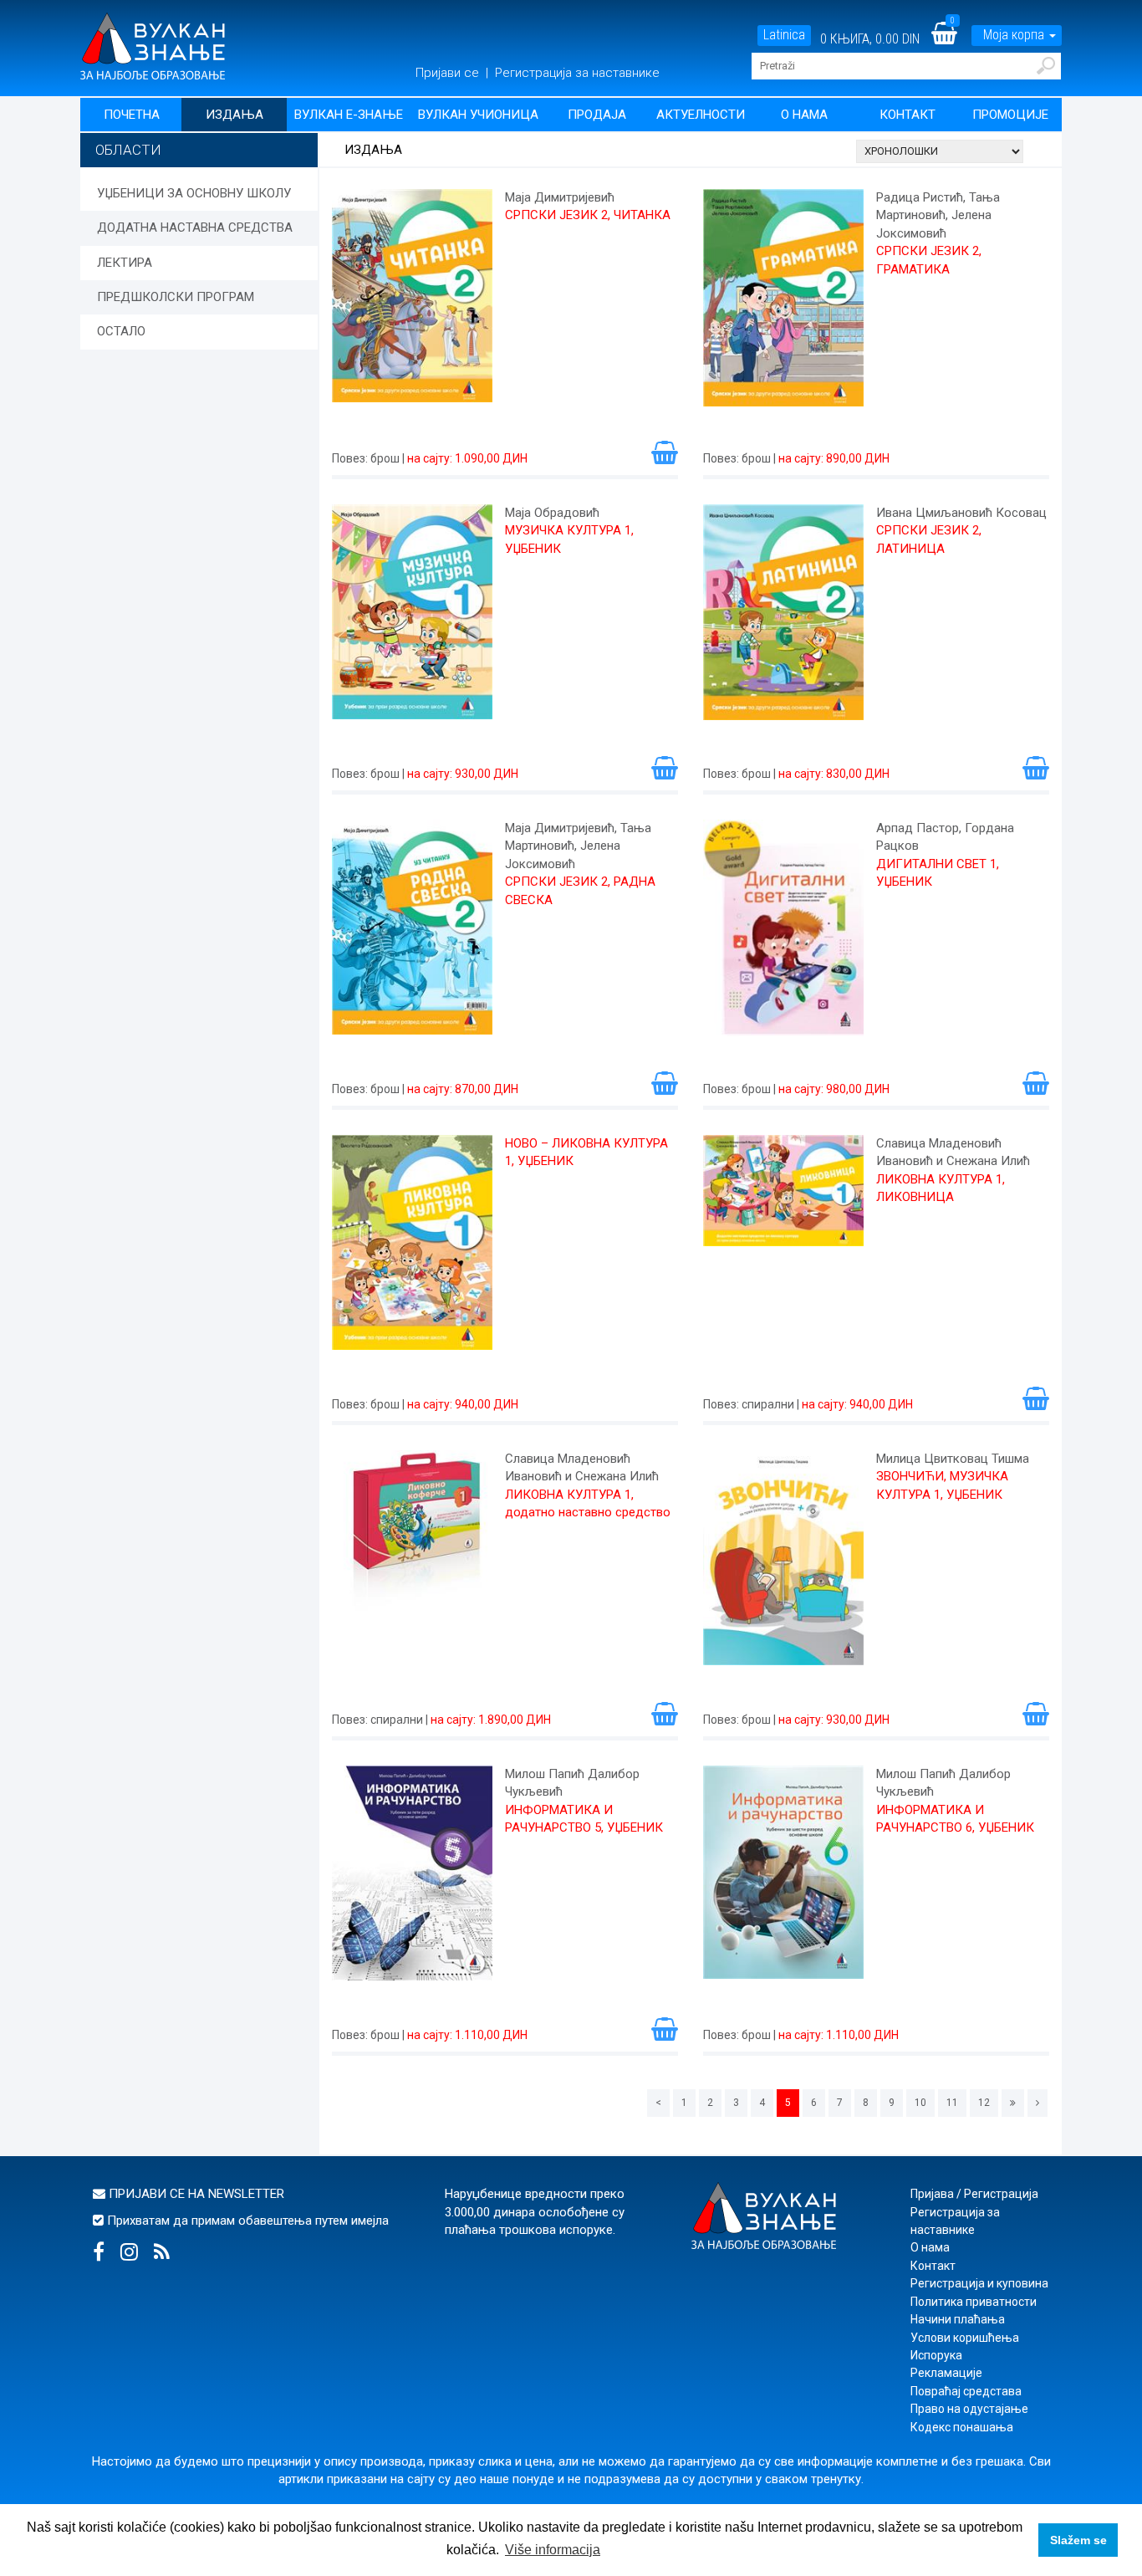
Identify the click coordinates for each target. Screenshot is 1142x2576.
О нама (804, 115)
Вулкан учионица (478, 115)
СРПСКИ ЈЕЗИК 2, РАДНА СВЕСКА (580, 890)
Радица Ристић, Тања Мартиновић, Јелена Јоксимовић (938, 215)
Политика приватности (974, 2302)
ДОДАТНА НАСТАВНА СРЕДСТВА (195, 227)
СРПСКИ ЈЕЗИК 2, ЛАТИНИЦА (929, 539)
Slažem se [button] (1078, 2540)
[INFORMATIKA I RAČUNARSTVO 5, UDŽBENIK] (412, 1883)
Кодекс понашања (962, 2427)
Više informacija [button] (553, 2550)
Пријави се (449, 73)
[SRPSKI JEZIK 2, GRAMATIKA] (783, 306)
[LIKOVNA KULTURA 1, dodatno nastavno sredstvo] (412, 1567)
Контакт (907, 115)
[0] (955, 39)
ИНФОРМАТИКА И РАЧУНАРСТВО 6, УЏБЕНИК (955, 1819)
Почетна (132, 115)
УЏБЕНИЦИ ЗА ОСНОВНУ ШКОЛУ (194, 193)
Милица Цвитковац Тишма (953, 1459)
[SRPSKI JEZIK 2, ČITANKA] (412, 306)
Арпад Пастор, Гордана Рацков (945, 837)
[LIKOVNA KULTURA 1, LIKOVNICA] (783, 1252)
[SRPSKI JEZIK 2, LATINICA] (783, 621)
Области (128, 150)
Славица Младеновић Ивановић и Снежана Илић (953, 1152)
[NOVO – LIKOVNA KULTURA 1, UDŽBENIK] (412, 1252)
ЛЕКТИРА (125, 263)
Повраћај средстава (966, 2391)
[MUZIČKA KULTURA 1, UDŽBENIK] (412, 621)
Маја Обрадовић (552, 513)
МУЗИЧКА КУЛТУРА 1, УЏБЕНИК (569, 539)
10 (920, 2103)
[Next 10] (1013, 2103)
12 (984, 2103)
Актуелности (701, 115)
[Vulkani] (153, 45)
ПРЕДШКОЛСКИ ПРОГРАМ (176, 297)
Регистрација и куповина (979, 2283)
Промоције (1010, 115)
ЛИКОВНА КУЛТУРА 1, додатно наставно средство (588, 1503)
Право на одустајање (969, 2409)
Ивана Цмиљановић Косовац (961, 513)
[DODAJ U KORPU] (665, 452)
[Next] (1037, 2103)
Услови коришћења (965, 2338)
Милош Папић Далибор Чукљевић (572, 1783)
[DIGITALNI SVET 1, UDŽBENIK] (783, 937)
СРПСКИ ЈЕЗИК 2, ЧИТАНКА (588, 215)
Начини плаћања (958, 2319)
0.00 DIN (897, 39)
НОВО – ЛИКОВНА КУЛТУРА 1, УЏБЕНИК (586, 1152)
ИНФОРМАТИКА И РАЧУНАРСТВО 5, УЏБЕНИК (584, 1819)
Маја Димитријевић (560, 197)
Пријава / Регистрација (974, 2194)
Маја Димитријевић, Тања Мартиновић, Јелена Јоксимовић (578, 846)
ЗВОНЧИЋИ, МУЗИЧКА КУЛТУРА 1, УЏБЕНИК (942, 1485)
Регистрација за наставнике (577, 73)
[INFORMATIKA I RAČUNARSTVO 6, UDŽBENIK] (783, 1883)
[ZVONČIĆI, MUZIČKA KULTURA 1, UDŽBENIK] (783, 1567)
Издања (235, 115)
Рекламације (946, 2373)
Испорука (936, 2355)
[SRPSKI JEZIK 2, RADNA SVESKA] (412, 937)
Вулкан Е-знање (349, 115)
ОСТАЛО (121, 331)
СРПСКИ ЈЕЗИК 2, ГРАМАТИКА (929, 260)
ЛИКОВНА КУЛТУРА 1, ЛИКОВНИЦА (941, 1188)
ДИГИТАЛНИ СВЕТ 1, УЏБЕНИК (938, 873)
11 (952, 2103)
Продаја (597, 115)
